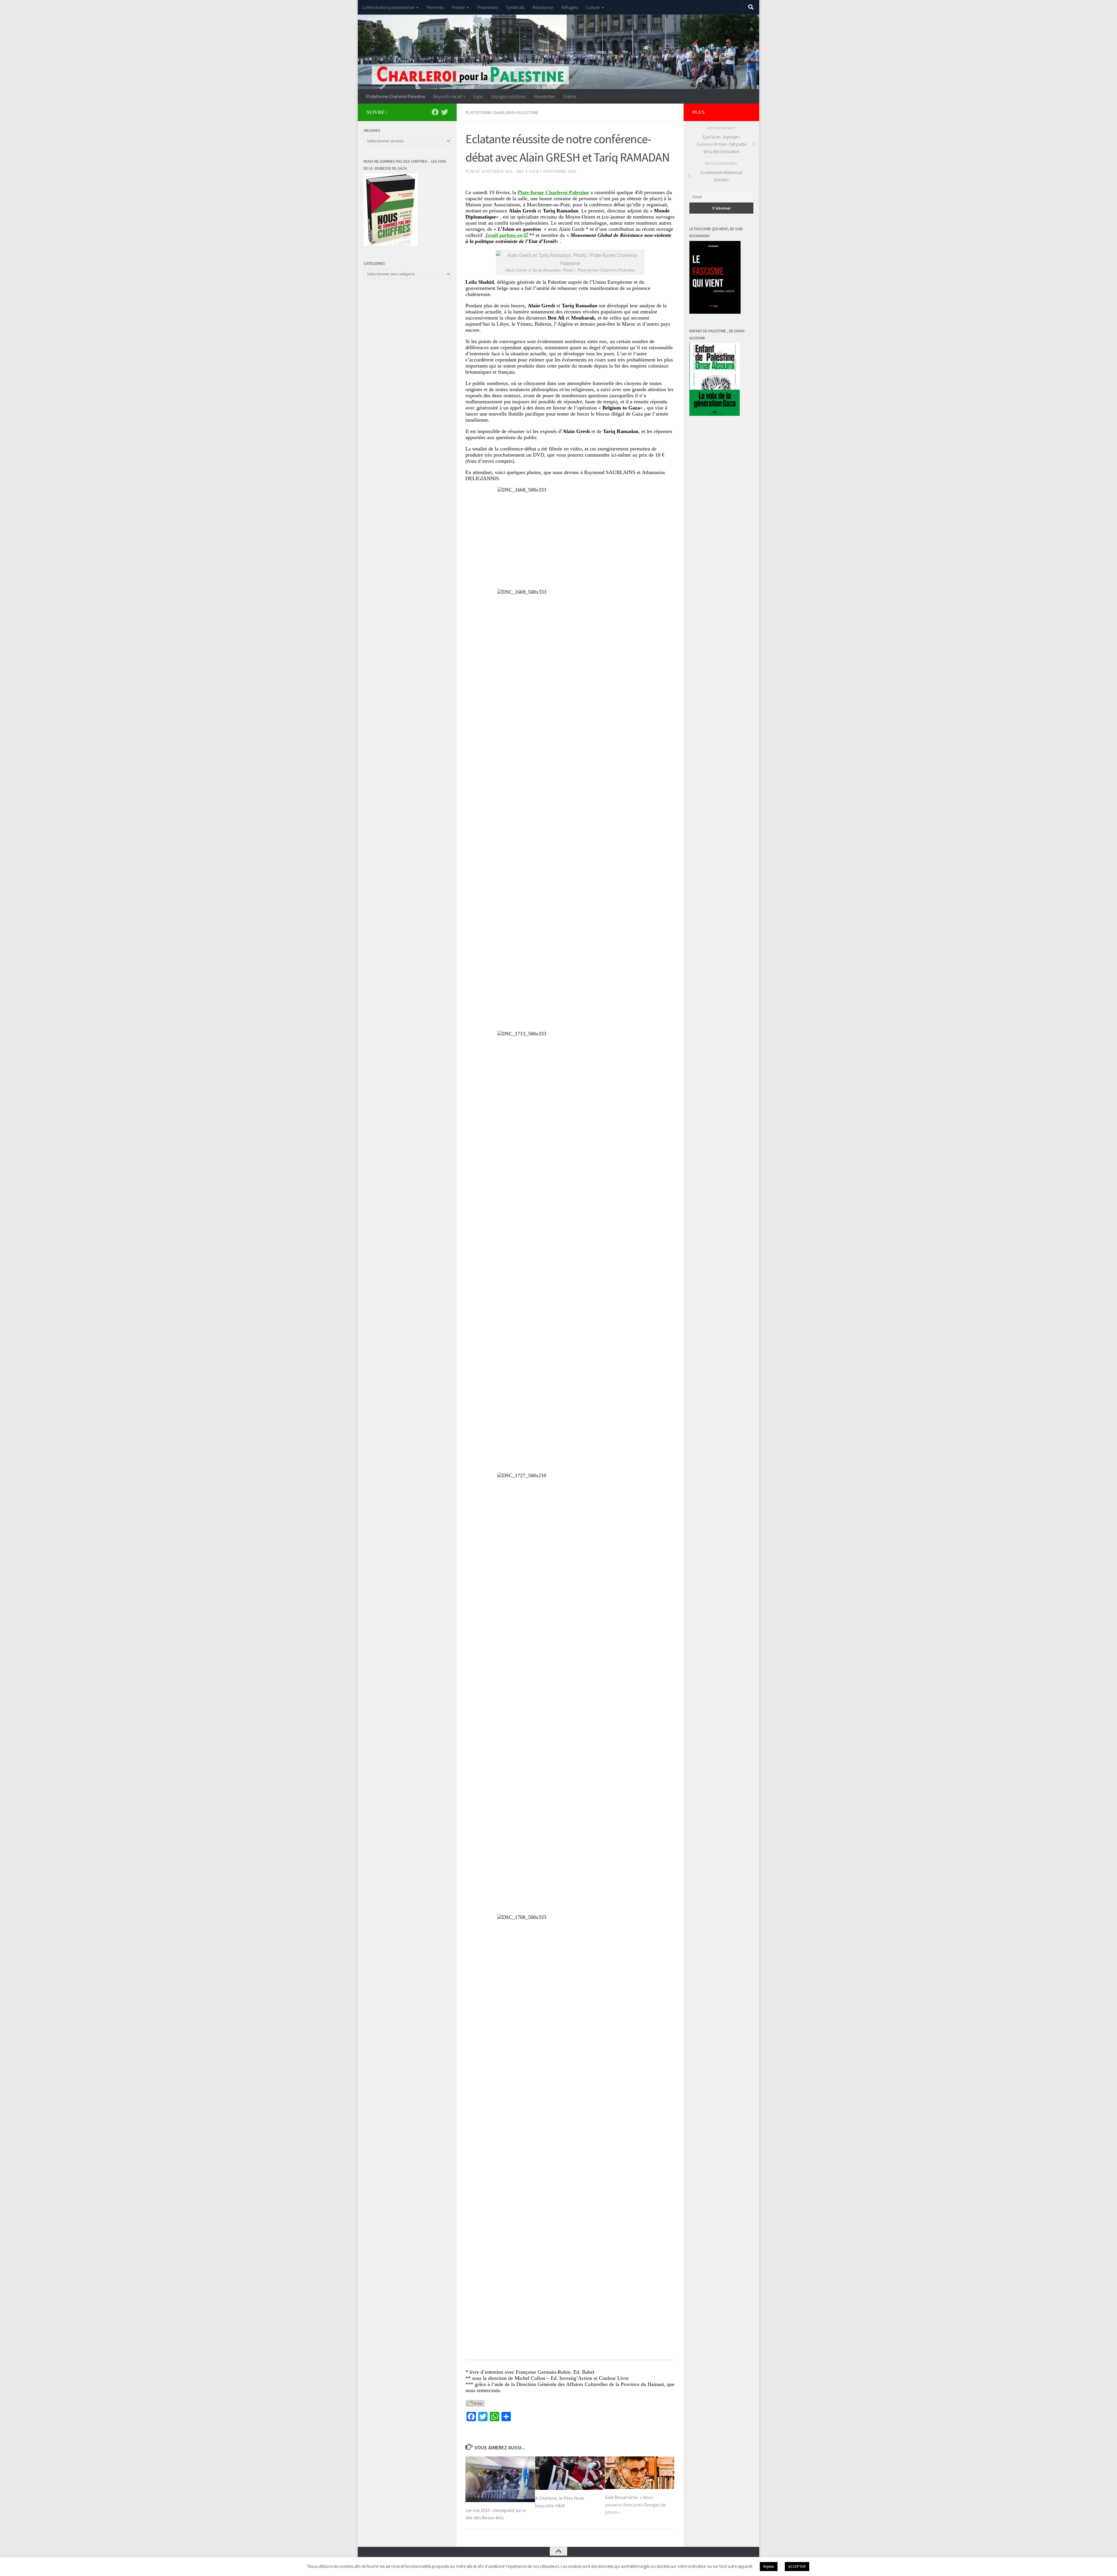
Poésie (458, 7)
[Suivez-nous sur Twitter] (444, 112)
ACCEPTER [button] (797, 2567)
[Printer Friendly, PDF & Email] (475, 2403)
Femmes (435, 7)
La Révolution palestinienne (388, 7)
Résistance (543, 7)
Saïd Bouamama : (635, 2505)
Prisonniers (488, 7)
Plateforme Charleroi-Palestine (396, 96)
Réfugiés (570, 7)
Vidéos (570, 96)
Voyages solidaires (508, 96)
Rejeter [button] (769, 2567)
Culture (593, 7)
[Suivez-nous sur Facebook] (435, 112)
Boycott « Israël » (449, 96)
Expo (478, 96)
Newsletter (545, 96)
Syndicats (515, 7)
